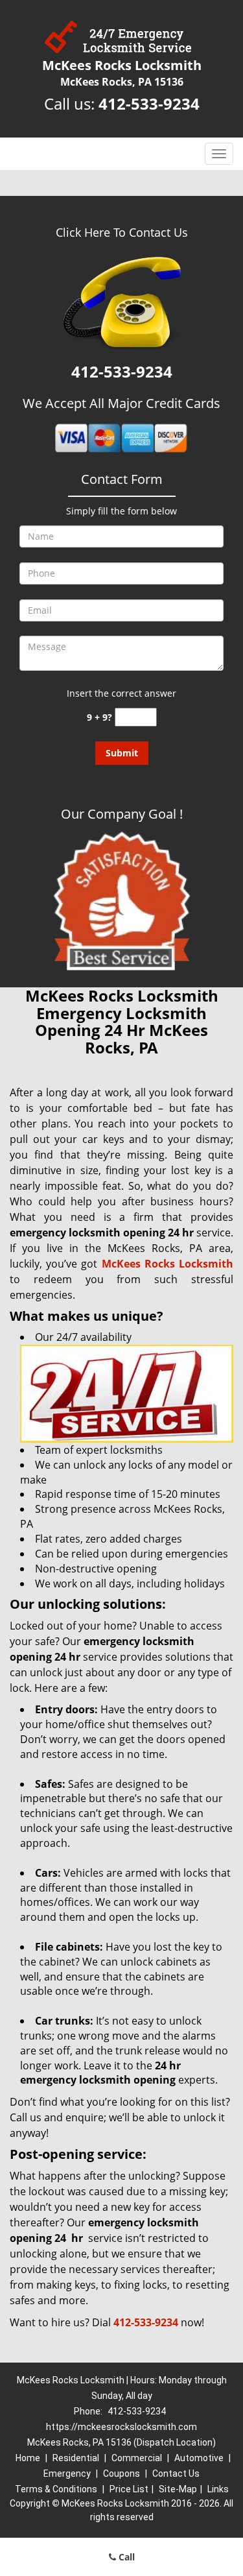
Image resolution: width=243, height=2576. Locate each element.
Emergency (67, 2474)
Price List (129, 2489)
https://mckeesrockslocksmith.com (121, 2427)
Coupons (121, 2474)
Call (125, 2557)
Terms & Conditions (56, 2489)
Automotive (199, 2458)
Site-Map (178, 2489)
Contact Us (176, 2474)
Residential (76, 2458)
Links (218, 2489)
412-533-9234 (149, 103)
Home (28, 2458)
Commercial (137, 2458)
